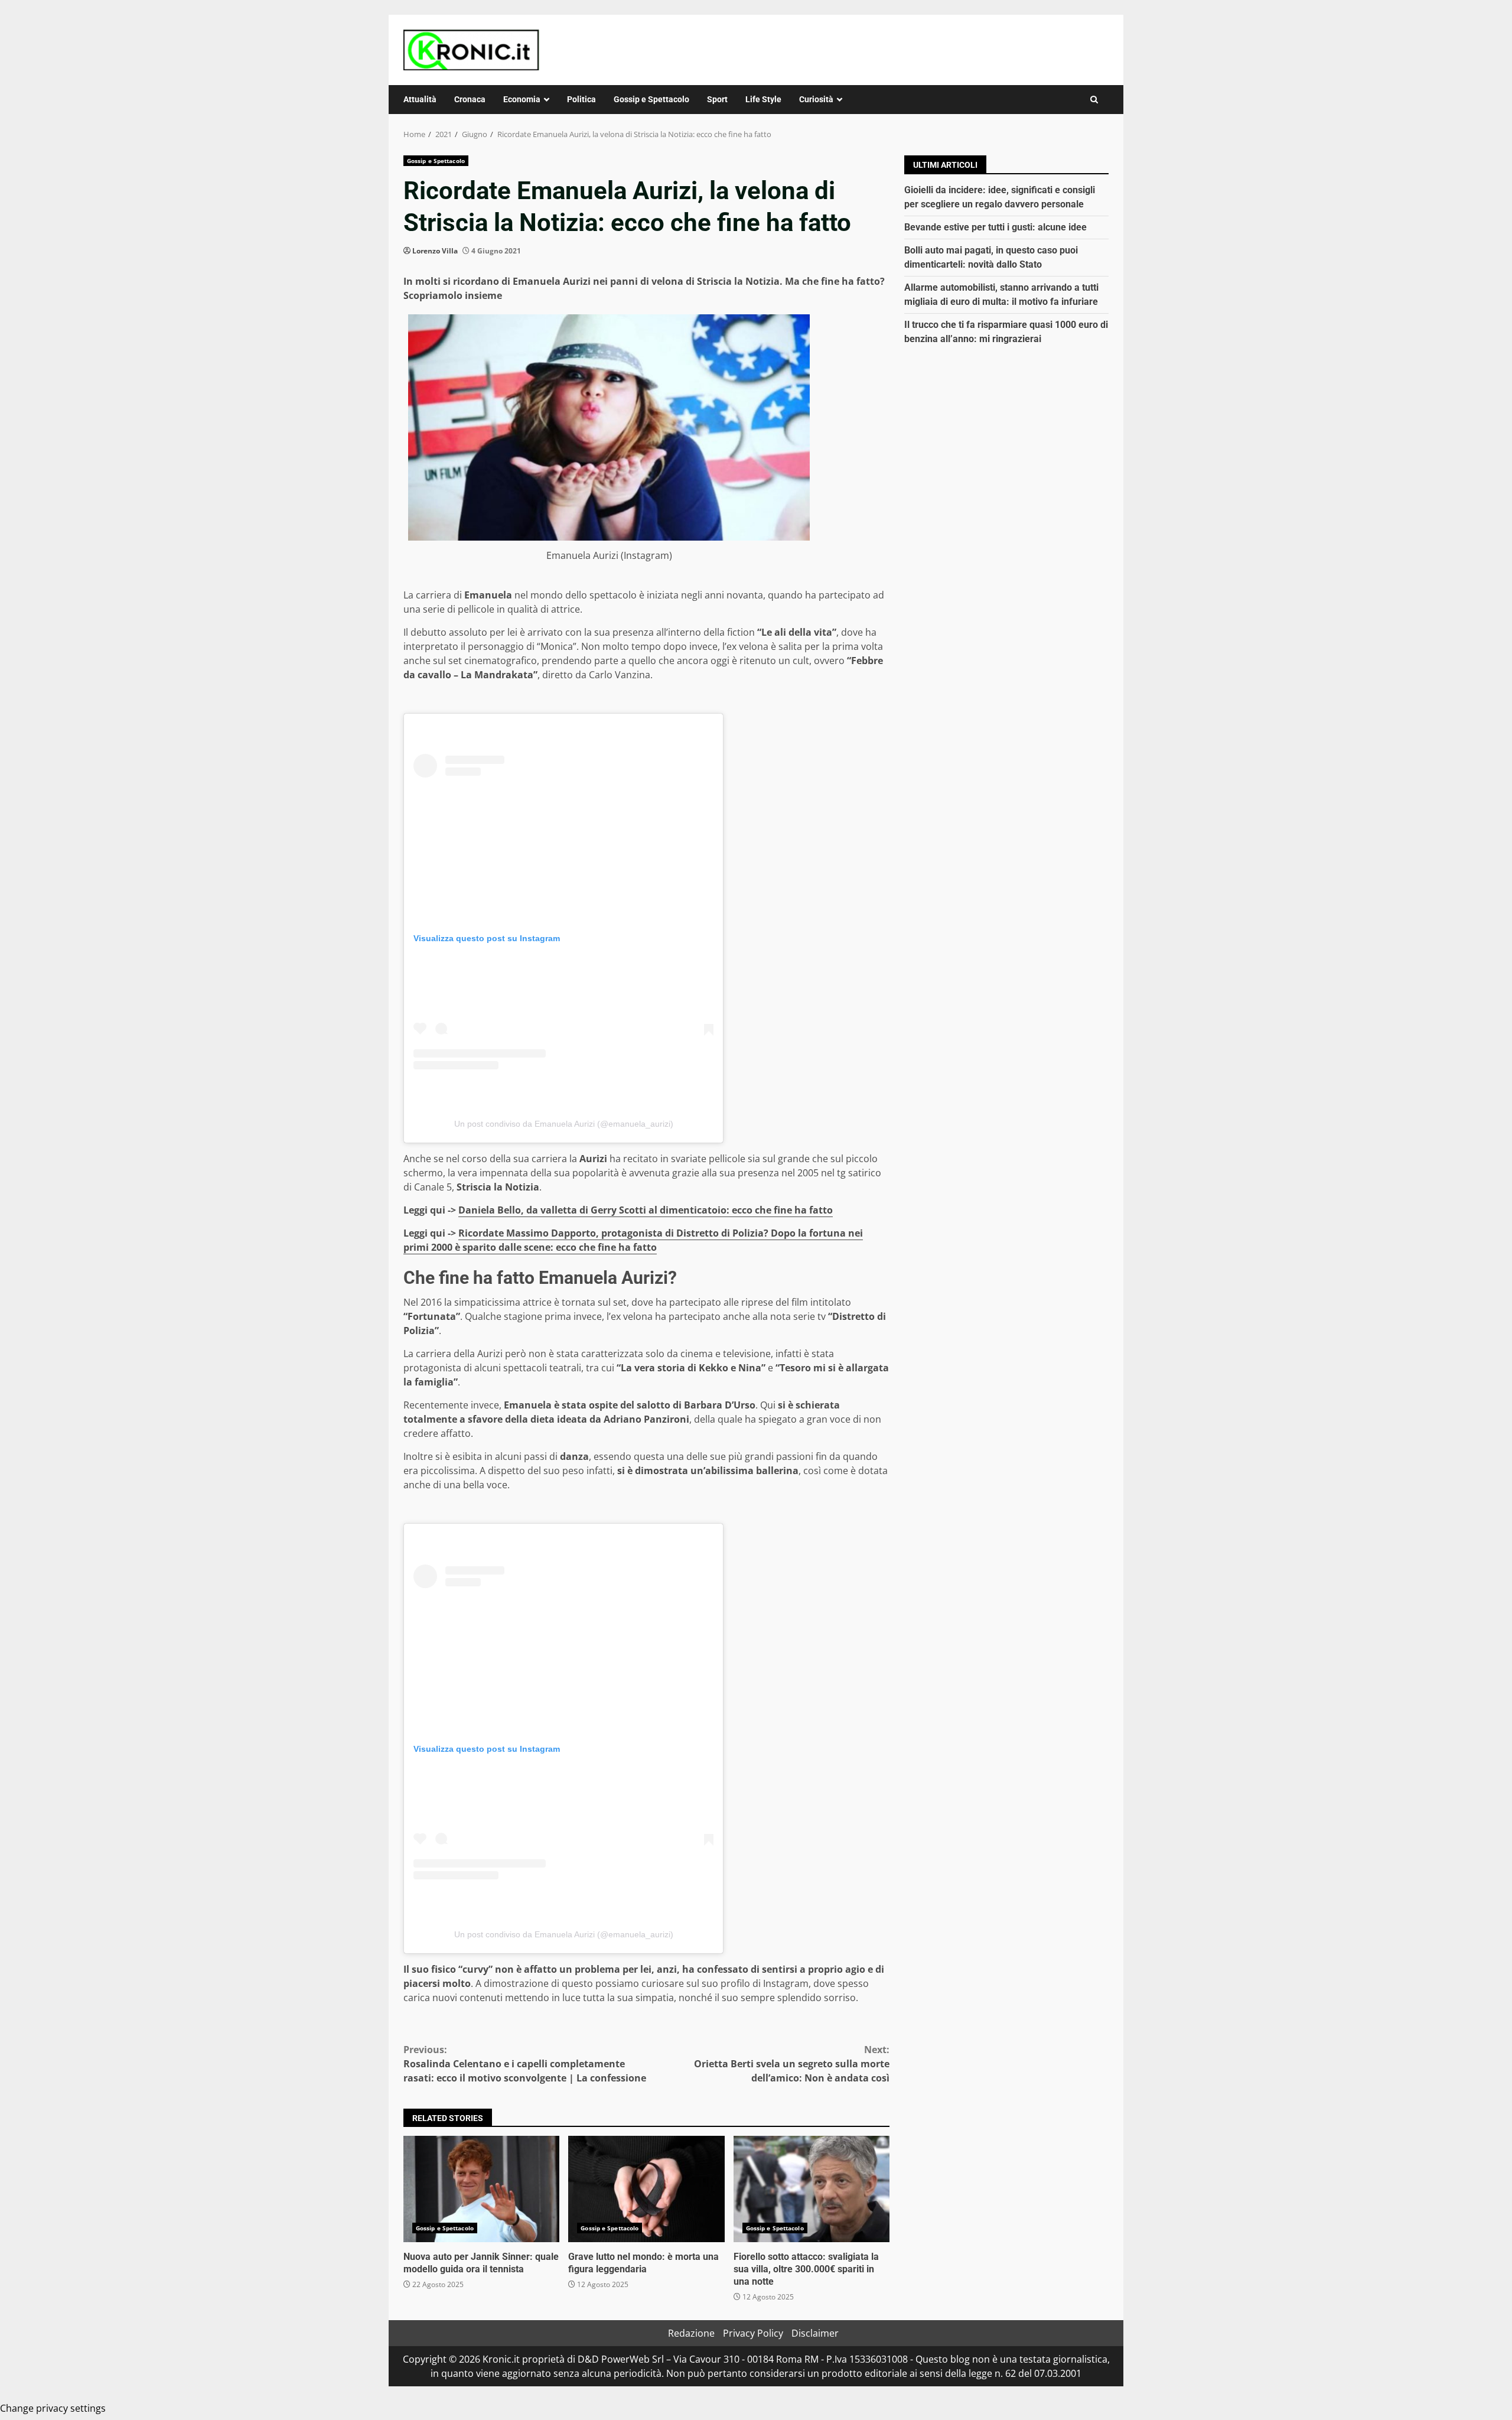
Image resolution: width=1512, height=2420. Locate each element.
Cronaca (470, 99)
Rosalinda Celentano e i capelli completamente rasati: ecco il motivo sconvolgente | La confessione (525, 2064)
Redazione (691, 2333)
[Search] (1094, 100)
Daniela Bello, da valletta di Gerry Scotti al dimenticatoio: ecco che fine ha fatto (646, 1210)
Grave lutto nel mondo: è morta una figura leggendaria (646, 2189)
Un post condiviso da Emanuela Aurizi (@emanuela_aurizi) (564, 1124)
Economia (522, 99)
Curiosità (816, 99)
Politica (581, 99)
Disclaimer (815, 2333)
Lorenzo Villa (435, 251)
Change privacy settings (53, 2408)
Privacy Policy (753, 2333)
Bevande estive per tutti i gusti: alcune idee (995, 227)
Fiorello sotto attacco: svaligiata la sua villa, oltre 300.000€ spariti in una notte (812, 2189)
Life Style (763, 99)
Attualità (420, 99)
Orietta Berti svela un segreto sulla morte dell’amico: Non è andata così (792, 2064)
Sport (717, 99)
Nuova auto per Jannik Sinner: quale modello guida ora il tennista (481, 2189)
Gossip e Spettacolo (651, 99)
